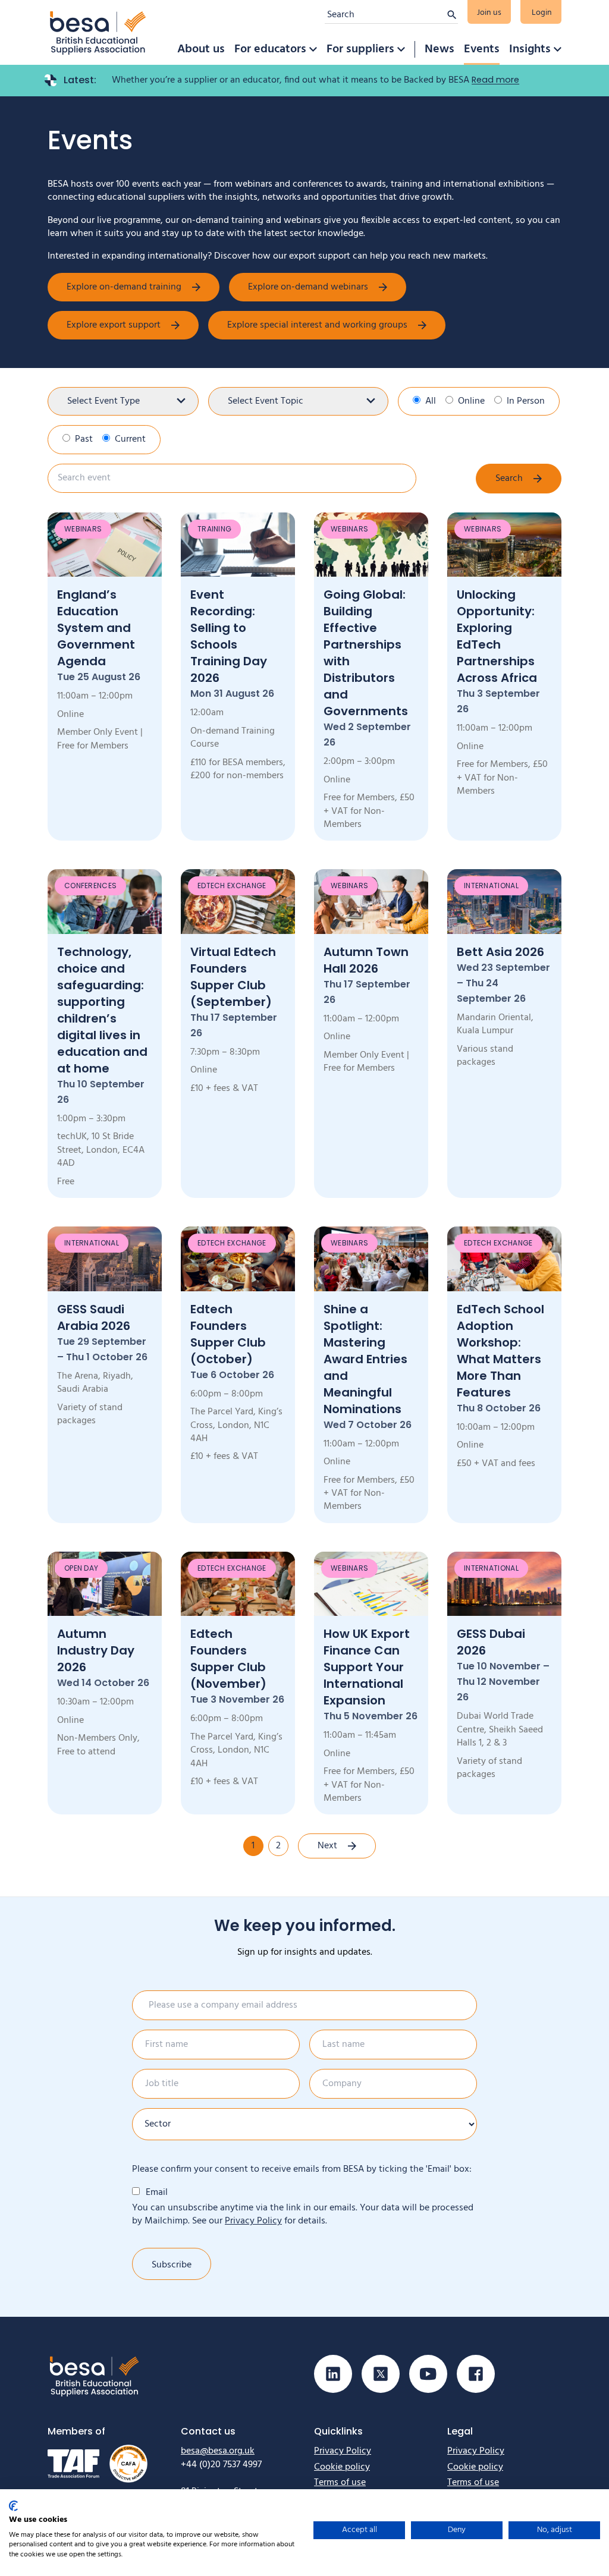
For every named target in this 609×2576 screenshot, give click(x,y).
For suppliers (360, 49)
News (440, 49)
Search (509, 479)
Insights (530, 49)
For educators (270, 49)
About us (201, 49)
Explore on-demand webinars (308, 287)
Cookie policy (342, 2467)
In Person (526, 401)
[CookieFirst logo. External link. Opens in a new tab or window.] (13, 2506)
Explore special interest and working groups (317, 325)
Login (542, 13)
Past (84, 439)
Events (482, 49)
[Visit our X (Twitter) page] (381, 2374)
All (431, 401)
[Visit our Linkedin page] (333, 2374)
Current (130, 439)
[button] (313, 49)
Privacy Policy (253, 2221)
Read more (495, 80)
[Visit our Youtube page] (428, 2374)
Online (471, 401)
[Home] (98, 32)
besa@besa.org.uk (218, 2451)
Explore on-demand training (124, 287)
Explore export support (114, 325)
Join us (489, 13)
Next (327, 1846)
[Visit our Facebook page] (476, 2374)
